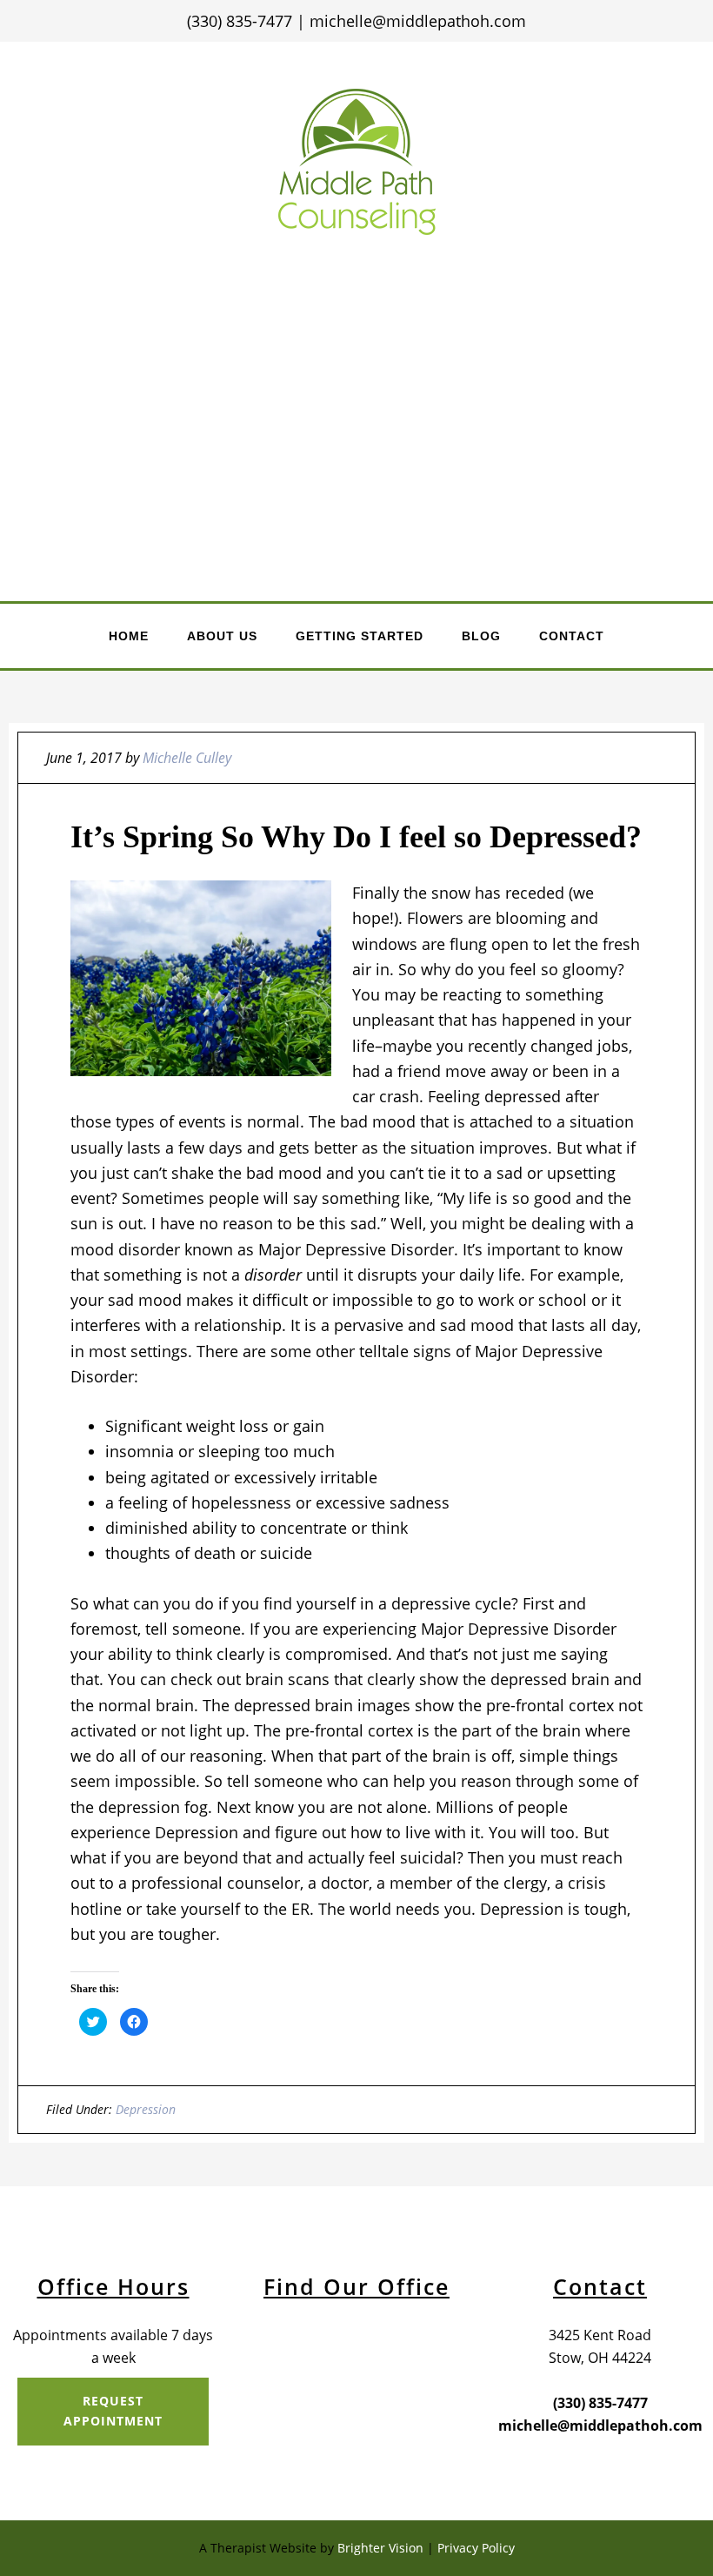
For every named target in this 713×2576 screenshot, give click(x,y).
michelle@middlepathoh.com (418, 21)
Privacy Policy (476, 2548)
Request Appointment (113, 2411)
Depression (146, 2109)
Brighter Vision (380, 2548)
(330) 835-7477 (600, 2403)
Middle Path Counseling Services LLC (357, 161)
